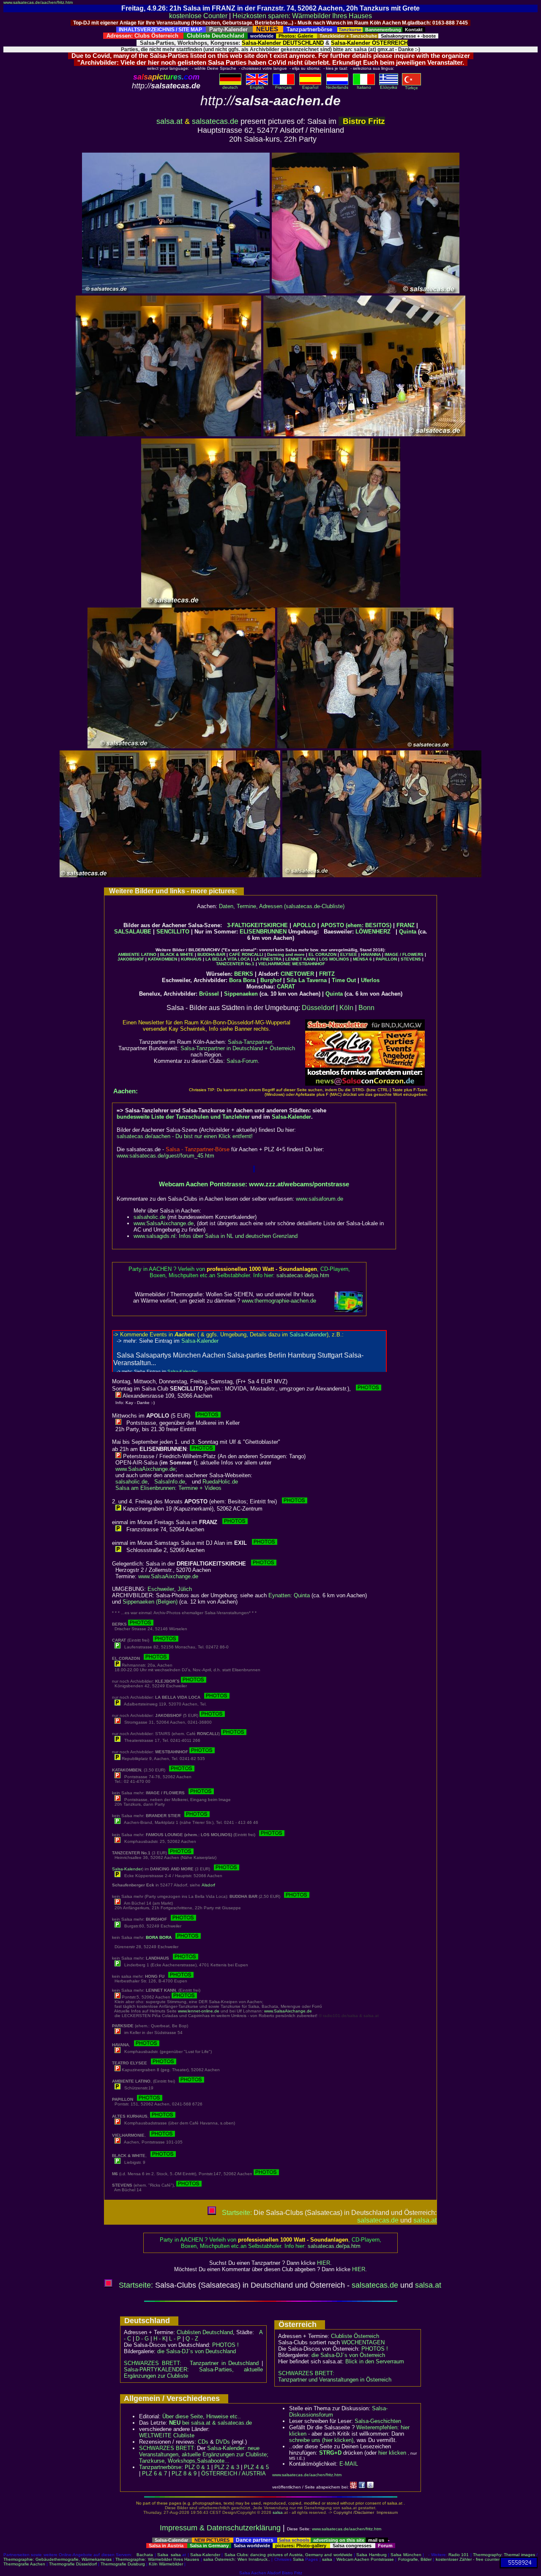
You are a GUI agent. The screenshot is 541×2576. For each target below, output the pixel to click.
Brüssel (209, 994)
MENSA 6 (362, 959)
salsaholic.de (150, 1217)
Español (310, 87)
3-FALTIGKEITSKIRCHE (257, 925)
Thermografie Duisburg (123, 2564)
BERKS (244, 974)
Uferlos (370, 980)
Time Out (344, 980)
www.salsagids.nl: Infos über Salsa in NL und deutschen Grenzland (216, 1236)
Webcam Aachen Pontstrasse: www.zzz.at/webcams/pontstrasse (254, 1184)
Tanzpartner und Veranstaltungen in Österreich (335, 2380)
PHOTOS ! (225, 2345)
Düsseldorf (318, 1008)
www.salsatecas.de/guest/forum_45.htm (165, 1156)
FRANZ (406, 925)
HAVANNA (371, 954)
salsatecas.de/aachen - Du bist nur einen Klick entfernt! (185, 1136)
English (257, 87)
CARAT (286, 987)
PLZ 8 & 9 (184, 2473)
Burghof (271, 980)
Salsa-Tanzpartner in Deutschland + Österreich (238, 1048)
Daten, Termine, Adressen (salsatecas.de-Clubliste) (282, 906)
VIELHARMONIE (275, 964)
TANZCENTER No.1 (235, 964)
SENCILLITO (173, 932)
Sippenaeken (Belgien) (150, 1602)
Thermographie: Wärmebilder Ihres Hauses (157, 2559)
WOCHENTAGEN (363, 2342)
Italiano (364, 87)
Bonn (366, 1008)
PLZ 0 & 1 (197, 2467)
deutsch (230, 87)
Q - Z (192, 2339)
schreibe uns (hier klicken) (321, 2440)
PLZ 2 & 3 (227, 2467)
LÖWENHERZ (373, 932)
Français (283, 87)
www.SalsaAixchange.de (164, 1223)
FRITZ (327, 974)
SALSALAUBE (133, 932)
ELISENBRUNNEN (263, 932)
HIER (324, 2263)
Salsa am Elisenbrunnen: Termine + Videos (168, 1488)
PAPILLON (386, 959)
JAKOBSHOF (131, 959)
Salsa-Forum (242, 1061)
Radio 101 (459, 2555)
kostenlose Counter (198, 16)
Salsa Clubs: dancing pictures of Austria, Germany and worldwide (288, 2555)
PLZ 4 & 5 (256, 2467)
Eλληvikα (389, 87)
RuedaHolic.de (220, 1482)
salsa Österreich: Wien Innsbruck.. (237, 2559)
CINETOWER (297, 974)
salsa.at (169, 121)
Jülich (185, 1589)
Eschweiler (161, 1589)
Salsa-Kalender (291, 1117)
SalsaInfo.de (170, 1482)
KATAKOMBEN (163, 959)
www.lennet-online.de (199, 2011)
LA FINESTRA (268, 959)
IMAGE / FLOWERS (404, 954)
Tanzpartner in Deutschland (224, 2363)
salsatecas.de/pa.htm (303, 1275)
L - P (175, 2339)
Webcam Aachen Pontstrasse (365, 2559)
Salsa (163, 2555)
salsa (278, 2512)
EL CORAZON (322, 954)
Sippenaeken (241, 994)
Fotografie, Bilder (415, 2559)
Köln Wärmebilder (166, 2564)
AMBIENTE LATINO (137, 954)
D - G (142, 2339)
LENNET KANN (300, 959)
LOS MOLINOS (334, 959)
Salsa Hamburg (371, 2555)
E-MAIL (349, 2464)
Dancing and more (286, 954)
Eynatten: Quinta (289, 1595)
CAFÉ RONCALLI (246, 954)
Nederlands (337, 87)
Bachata (145, 2555)
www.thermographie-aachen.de (279, 1301)
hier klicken (392, 2453)
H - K (160, 2339)
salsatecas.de (215, 121)
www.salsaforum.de (320, 1199)
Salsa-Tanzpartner (250, 1042)
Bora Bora (242, 980)
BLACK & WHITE (177, 954)
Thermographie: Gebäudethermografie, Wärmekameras (57, 2559)
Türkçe (411, 88)
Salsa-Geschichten (378, 2421)
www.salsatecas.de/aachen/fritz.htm (38, 2)
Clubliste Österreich (355, 2336)
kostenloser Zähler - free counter (468, 2559)
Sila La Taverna (307, 980)
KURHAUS (191, 959)
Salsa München (406, 2555)
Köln (346, 1008)
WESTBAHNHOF (309, 964)
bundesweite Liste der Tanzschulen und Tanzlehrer (183, 1117)
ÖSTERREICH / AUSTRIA (234, 2473)
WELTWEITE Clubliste (167, 2435)
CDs (203, 2442)
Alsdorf (208, 1885)
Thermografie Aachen (24, 2564)
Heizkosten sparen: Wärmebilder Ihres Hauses (302, 16)
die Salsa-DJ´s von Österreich (348, 2355)
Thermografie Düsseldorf (73, 2564)
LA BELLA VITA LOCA (228, 959)
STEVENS (411, 959)
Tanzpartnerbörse (160, 2467)
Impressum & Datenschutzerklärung (220, 2528)
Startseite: (236, 2213)
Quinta (408, 932)
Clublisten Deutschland (205, 2332)
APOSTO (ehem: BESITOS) (356, 925)
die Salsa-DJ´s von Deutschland (197, 2351)
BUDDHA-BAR (211, 954)
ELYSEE (349, 954)
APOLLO (304, 925)
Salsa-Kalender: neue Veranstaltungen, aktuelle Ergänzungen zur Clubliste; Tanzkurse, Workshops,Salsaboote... (204, 2454)
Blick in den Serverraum (375, 2361)
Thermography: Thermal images (504, 2555)
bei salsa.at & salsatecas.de (210, 2423)
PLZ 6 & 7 (154, 2473)
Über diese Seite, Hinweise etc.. (202, 2416)
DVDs (223, 2442)
